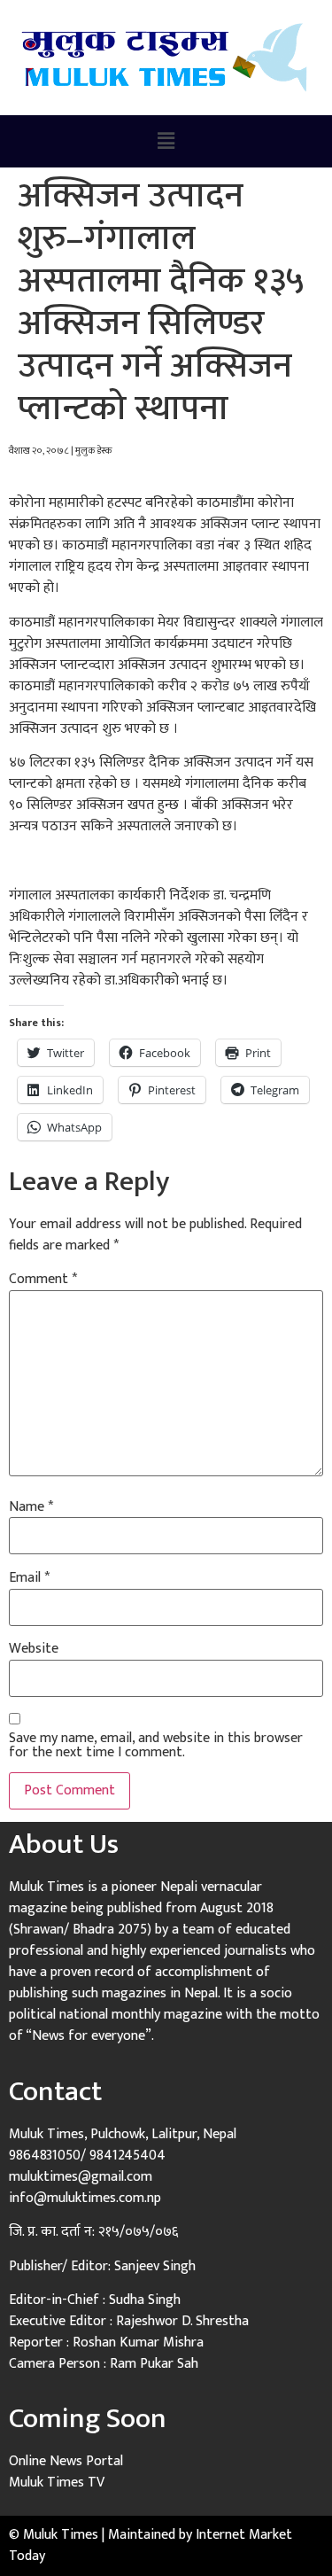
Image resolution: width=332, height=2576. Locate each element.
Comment (43, 1280)
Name (31, 1507)
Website (34, 1649)
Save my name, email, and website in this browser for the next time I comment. (156, 1746)
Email (29, 1578)
